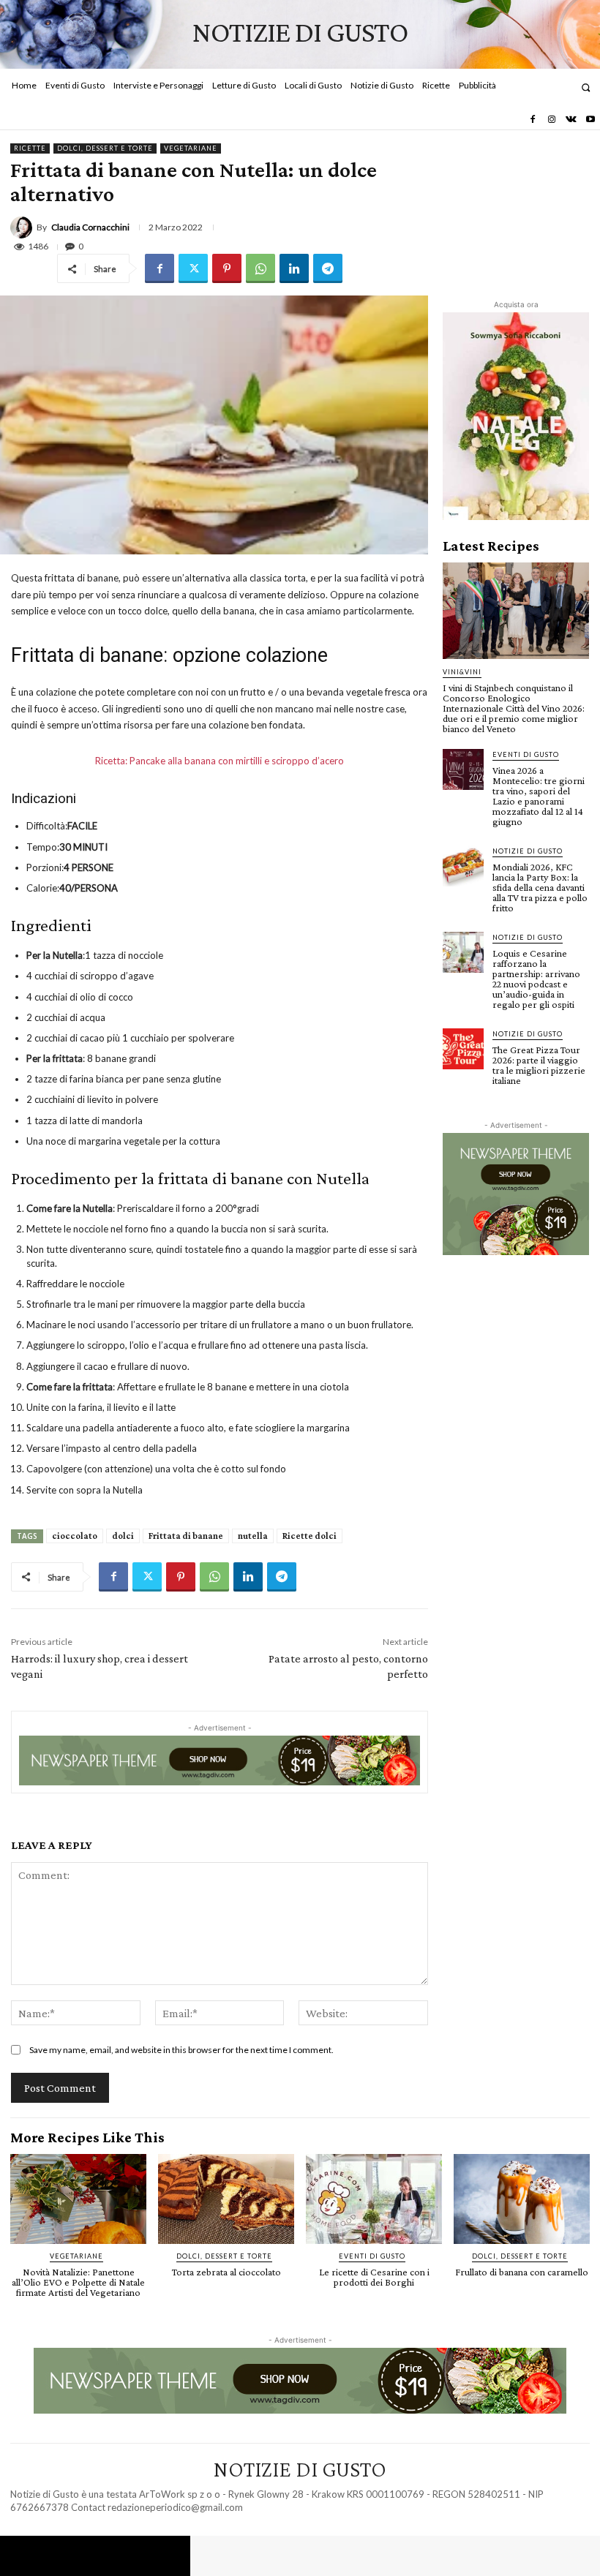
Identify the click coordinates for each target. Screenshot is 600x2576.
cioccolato (75, 1536)
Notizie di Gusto (528, 851)
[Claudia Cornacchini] (23, 227)
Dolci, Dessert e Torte (105, 148)
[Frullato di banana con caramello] (522, 2199)
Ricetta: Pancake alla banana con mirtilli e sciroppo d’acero (220, 761)
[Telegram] (328, 268)
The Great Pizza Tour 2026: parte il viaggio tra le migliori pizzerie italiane (539, 1065)
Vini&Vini (462, 672)
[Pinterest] (227, 268)
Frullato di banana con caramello (522, 2272)
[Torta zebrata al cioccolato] (226, 2199)
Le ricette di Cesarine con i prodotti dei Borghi (374, 2277)
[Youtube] (590, 120)
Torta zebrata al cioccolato (226, 2272)
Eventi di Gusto (526, 754)
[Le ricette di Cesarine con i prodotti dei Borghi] (374, 2199)
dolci (123, 1536)
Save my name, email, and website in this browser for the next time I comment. (181, 2050)
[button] (586, 87)
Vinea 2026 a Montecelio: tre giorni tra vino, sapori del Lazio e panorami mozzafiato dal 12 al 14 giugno (539, 796)
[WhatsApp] (260, 268)
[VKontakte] (571, 120)
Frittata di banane (186, 1536)
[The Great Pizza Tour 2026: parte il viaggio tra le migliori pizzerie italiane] (463, 1049)
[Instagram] (552, 120)
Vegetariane (191, 148)
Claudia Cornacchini (90, 227)
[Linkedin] (294, 268)
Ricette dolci (310, 1536)
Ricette (30, 148)
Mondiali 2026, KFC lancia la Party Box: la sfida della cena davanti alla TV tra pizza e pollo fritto (540, 887)
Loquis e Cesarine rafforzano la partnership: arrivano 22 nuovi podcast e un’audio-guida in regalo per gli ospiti (536, 979)
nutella (253, 1536)
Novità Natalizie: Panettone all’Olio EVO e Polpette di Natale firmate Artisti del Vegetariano (78, 2282)
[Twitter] (193, 268)
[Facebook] (532, 120)
